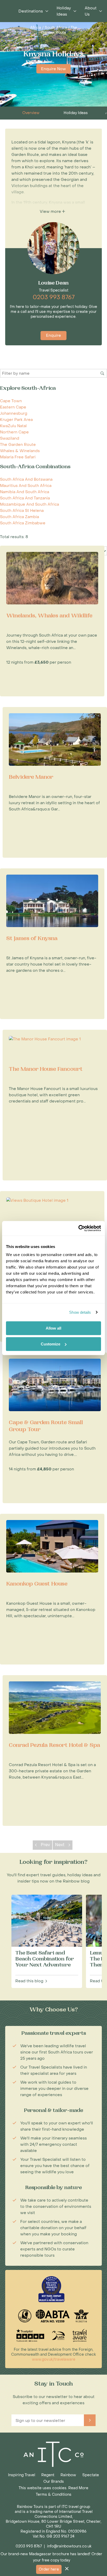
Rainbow (68, 2475)
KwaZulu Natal (13, 426)
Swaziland (10, 438)
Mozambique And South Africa (29, 504)
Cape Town (11, 401)
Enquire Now (53, 69)
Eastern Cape (13, 407)
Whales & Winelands (20, 451)
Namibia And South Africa (25, 492)
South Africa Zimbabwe (23, 523)
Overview (31, 113)
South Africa (56, 28)
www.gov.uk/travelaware (54, 2359)
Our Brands (54, 2482)
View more (51, 212)
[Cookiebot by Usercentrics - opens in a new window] (78, 1228)
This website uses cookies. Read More (53, 2488)
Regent (48, 2475)
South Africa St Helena (22, 511)
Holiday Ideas (76, 113)
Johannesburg (14, 413)
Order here (49, 2569)
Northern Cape (14, 432)
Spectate (91, 2475)
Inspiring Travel (22, 2475)
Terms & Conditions (54, 2495)
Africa (36, 28)
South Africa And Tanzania (25, 498)
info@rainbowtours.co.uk (69, 2546)
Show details (80, 1312)
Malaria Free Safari (18, 457)
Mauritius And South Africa (26, 486)
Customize (51, 1344)
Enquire (53, 335)
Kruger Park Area (16, 420)
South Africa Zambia (19, 517)
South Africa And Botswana (26, 479)
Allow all (53, 1328)
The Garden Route (59, 30)
